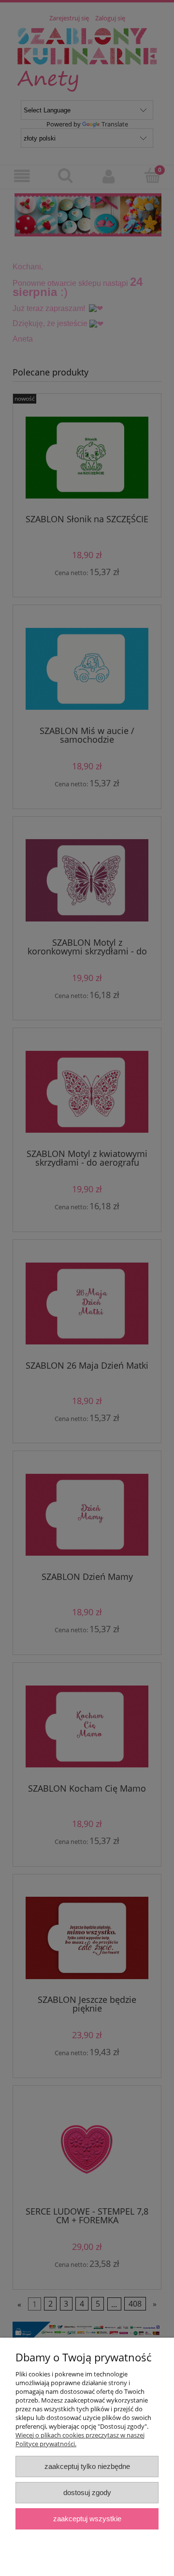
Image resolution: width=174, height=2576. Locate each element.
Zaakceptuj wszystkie (87, 2519)
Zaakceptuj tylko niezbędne (87, 2466)
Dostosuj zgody (87, 2492)
